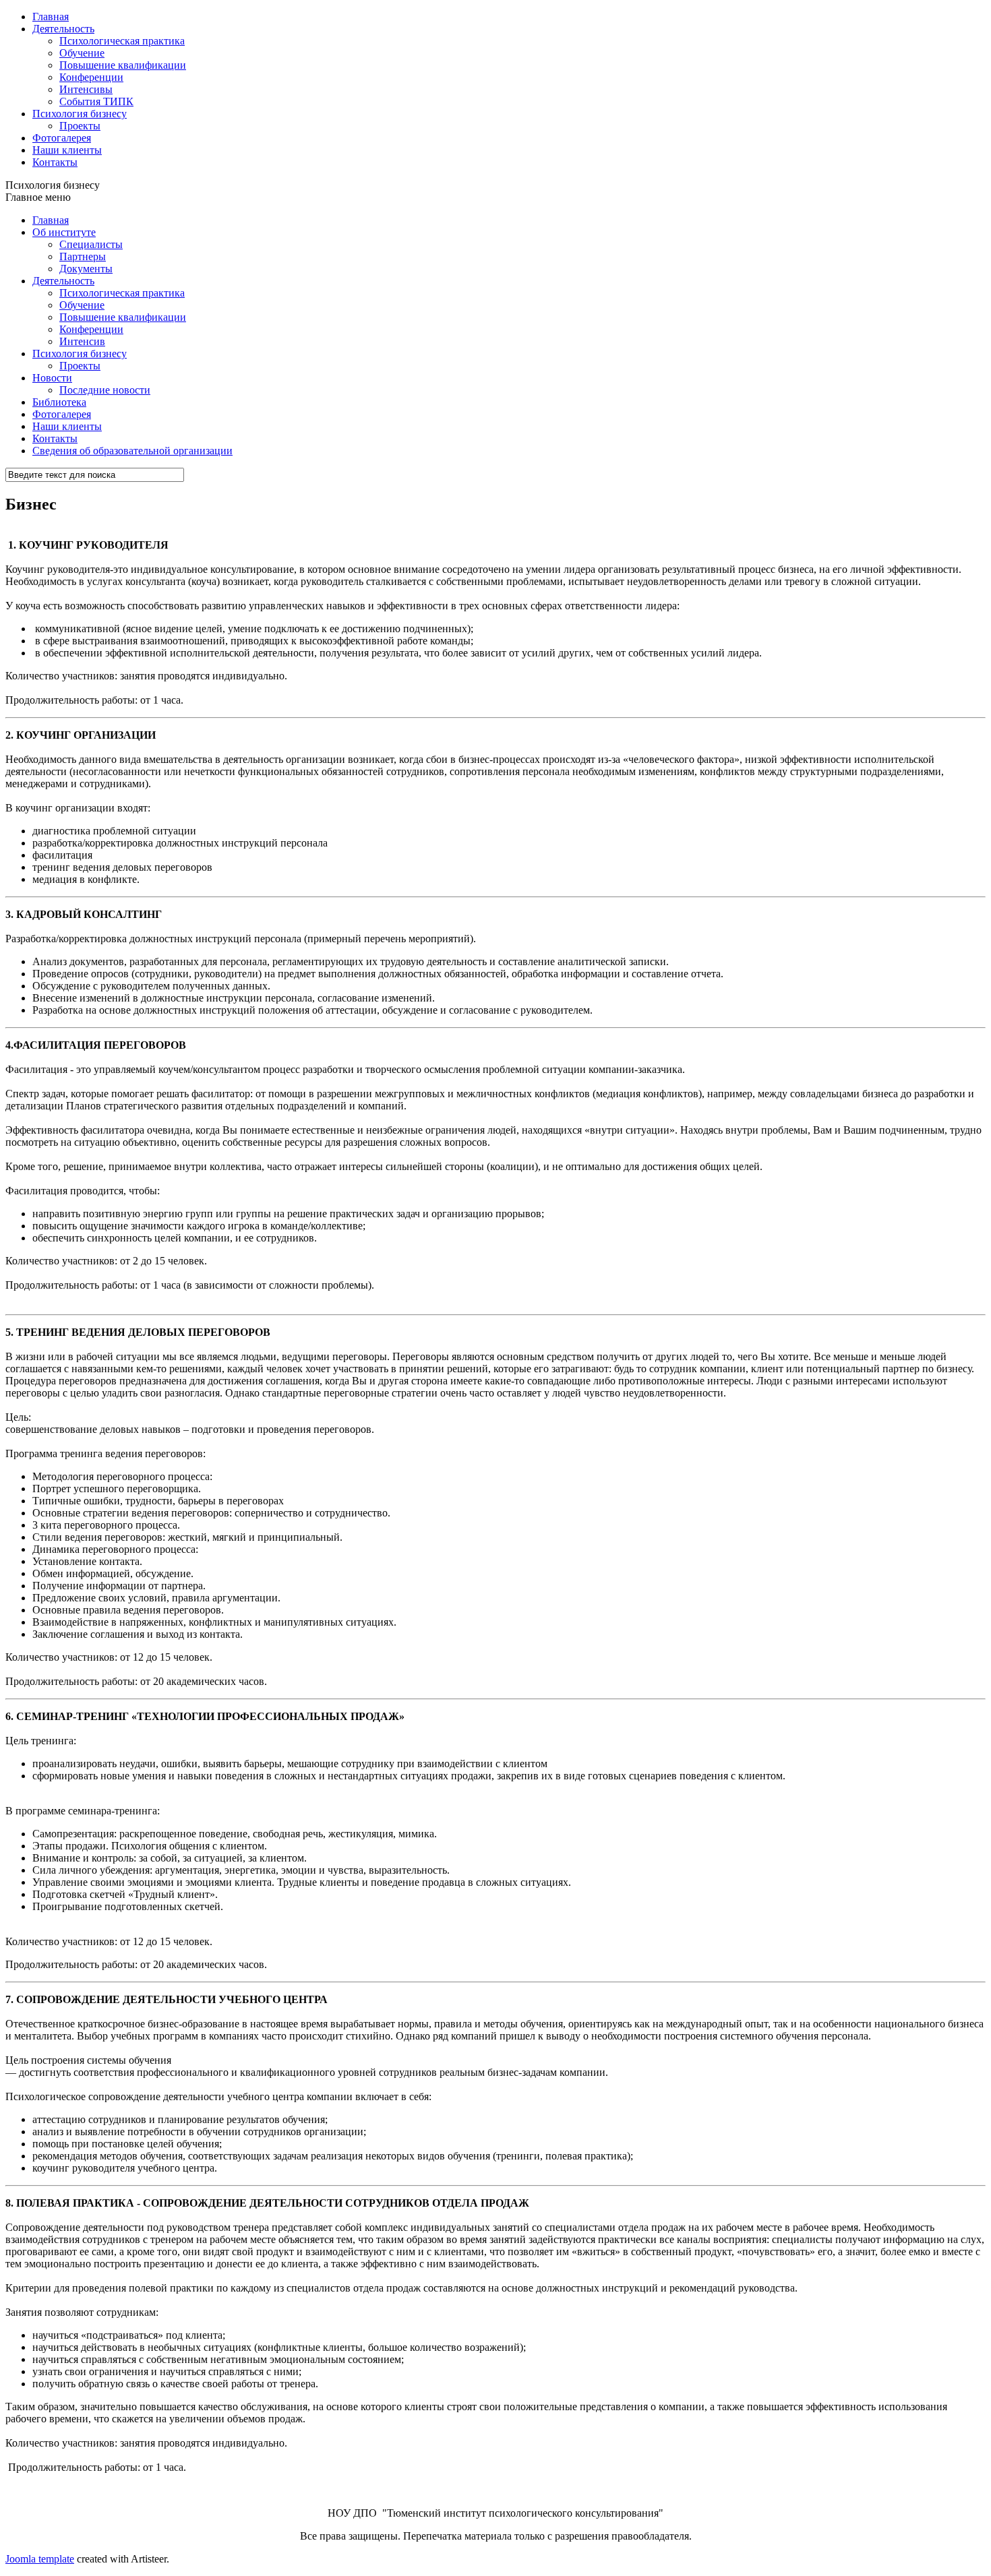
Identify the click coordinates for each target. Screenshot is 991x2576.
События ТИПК (96, 101)
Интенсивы (86, 89)
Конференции (91, 77)
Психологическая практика (122, 41)
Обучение (82, 53)
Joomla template (40, 2559)
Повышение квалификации (123, 65)
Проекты (80, 126)
